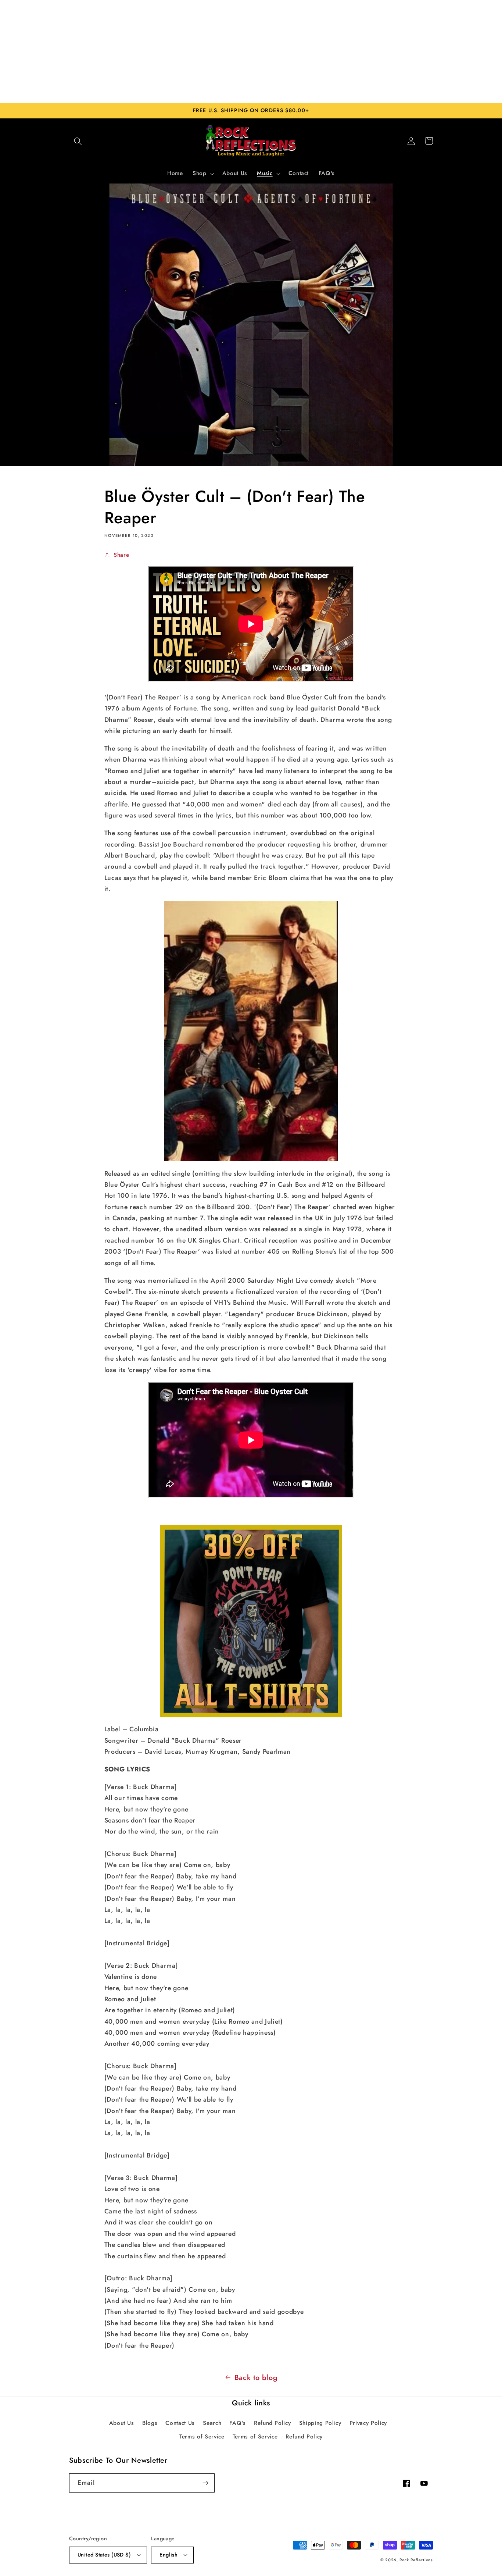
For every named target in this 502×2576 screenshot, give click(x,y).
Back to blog (256, 2377)
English (168, 2555)
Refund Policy (272, 2423)
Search (212, 2423)
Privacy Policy (368, 2423)
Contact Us (180, 2423)
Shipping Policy (320, 2423)
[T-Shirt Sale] (251, 1621)
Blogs (150, 2423)
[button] (78, 141)
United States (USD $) (104, 2555)
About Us (122, 2423)
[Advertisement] (251, 51)
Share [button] (121, 555)
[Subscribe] (205, 2483)
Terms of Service (202, 2437)
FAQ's (237, 2423)
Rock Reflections (416, 2560)
